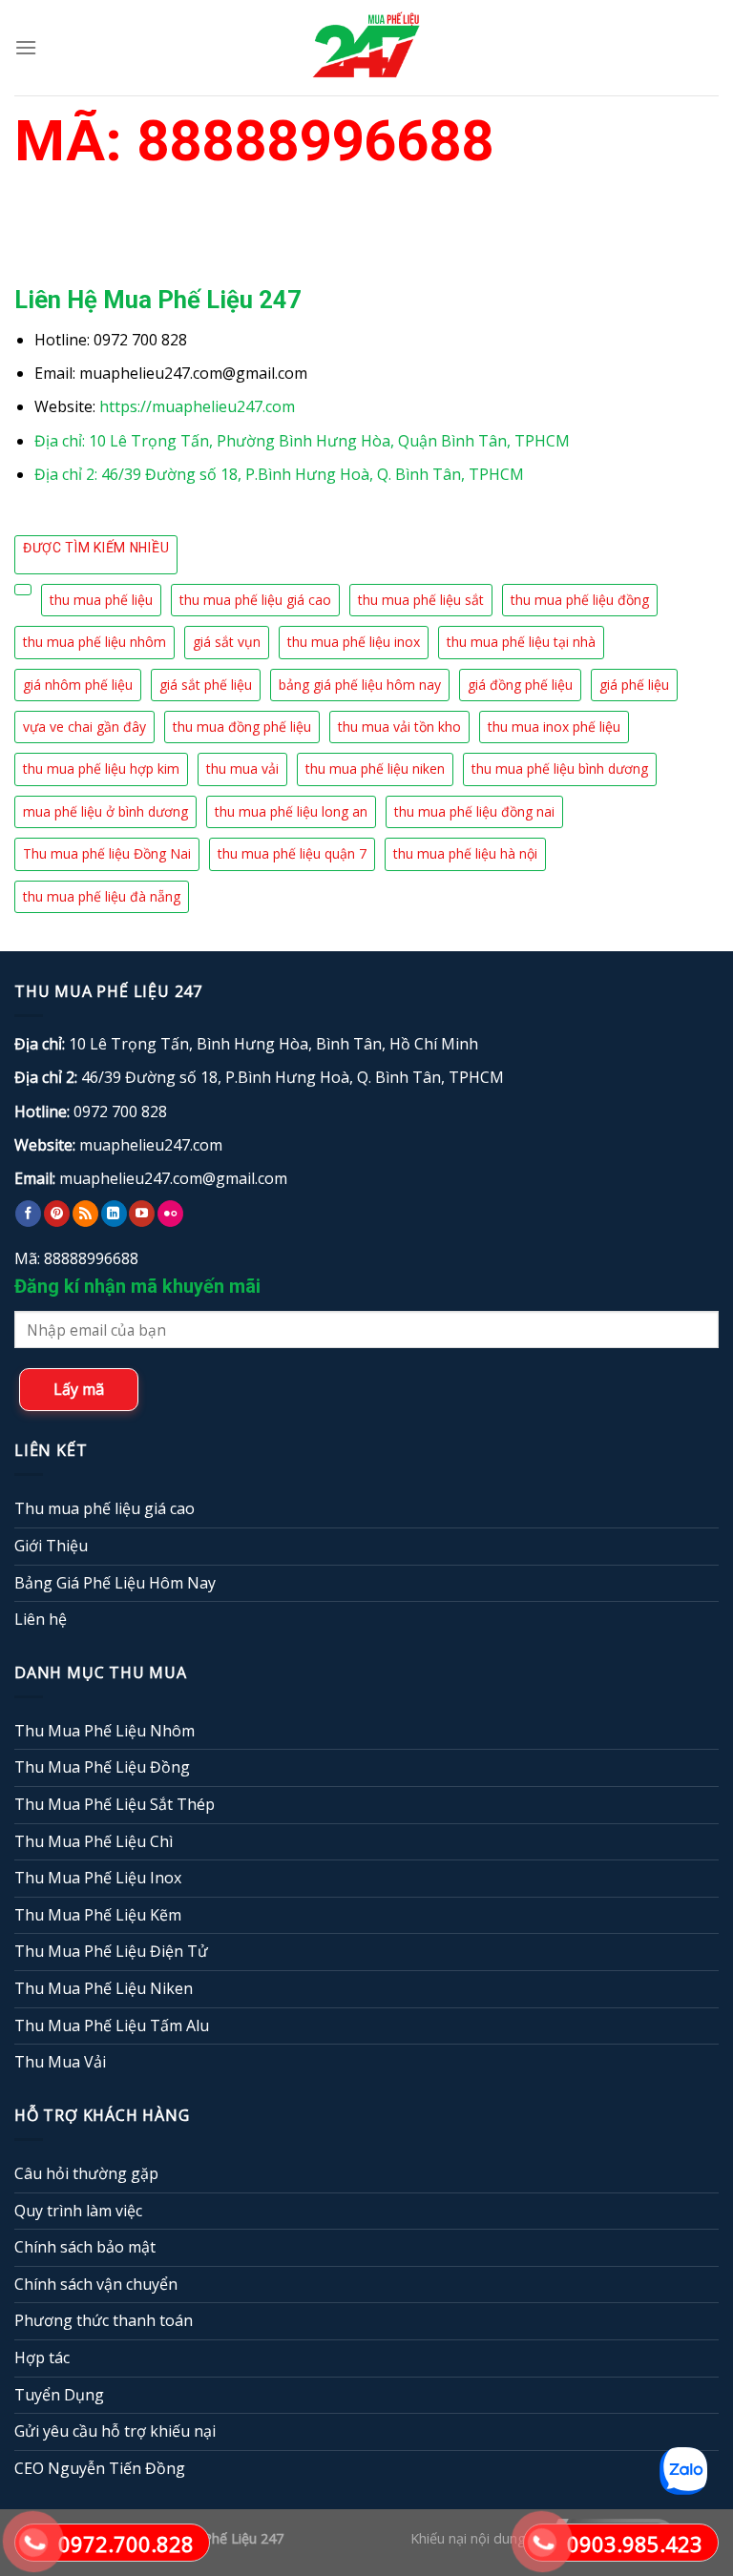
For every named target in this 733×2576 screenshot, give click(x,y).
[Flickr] (170, 1214)
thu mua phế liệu (101, 600)
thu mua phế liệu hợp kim (101, 769)
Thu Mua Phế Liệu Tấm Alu (112, 2025)
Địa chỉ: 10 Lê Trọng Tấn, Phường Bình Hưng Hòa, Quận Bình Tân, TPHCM (302, 441)
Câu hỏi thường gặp (86, 2173)
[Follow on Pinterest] (57, 1214)
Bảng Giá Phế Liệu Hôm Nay (115, 1583)
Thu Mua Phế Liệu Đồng (102, 1767)
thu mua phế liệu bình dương (560, 769)
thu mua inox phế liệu (554, 727)
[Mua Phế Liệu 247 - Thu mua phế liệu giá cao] (366, 47)
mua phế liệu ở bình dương (105, 811)
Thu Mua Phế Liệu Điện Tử (111, 1951)
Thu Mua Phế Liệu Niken (104, 1988)
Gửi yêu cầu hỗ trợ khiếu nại (115, 2431)
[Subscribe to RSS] (85, 1214)
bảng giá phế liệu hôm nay (360, 685)
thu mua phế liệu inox (354, 642)
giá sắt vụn (227, 642)
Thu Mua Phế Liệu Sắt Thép (115, 1804)
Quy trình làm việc (78, 2211)
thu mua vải (242, 769)
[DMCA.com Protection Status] (347, 2539)
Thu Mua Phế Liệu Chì (94, 1841)
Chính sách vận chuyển (96, 2284)
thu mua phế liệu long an (291, 811)
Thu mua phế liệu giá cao (105, 1508)
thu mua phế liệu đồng (580, 600)
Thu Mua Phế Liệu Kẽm (98, 1915)
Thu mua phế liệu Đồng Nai (107, 853)
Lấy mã (79, 1389)
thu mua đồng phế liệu (242, 727)
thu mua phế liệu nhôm (94, 642)
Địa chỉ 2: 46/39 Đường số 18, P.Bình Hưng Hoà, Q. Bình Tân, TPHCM (279, 474)
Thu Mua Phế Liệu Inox (98, 1878)
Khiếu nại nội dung (468, 2539)
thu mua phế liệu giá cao (255, 600)
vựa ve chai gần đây (84, 727)
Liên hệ (41, 1619)
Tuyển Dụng (59, 2395)
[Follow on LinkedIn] (114, 1214)
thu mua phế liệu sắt (421, 600)
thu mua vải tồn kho (399, 727)
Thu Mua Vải (60, 2062)
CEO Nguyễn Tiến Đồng (100, 2468)
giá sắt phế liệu (206, 685)
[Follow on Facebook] (28, 1214)
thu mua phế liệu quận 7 (292, 853)
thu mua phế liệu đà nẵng (102, 896)
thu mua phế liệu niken (375, 769)
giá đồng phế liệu (520, 685)
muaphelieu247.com (151, 1145)
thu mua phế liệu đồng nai (474, 811)
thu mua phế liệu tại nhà (521, 642)
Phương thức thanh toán (104, 2320)
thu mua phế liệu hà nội (465, 853)
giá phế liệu (634, 685)
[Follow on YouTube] (142, 1214)
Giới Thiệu (51, 1546)
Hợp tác (42, 2358)
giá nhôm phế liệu (78, 685)
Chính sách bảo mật (85, 2247)
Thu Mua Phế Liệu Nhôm (105, 1731)
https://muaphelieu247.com (197, 406)
